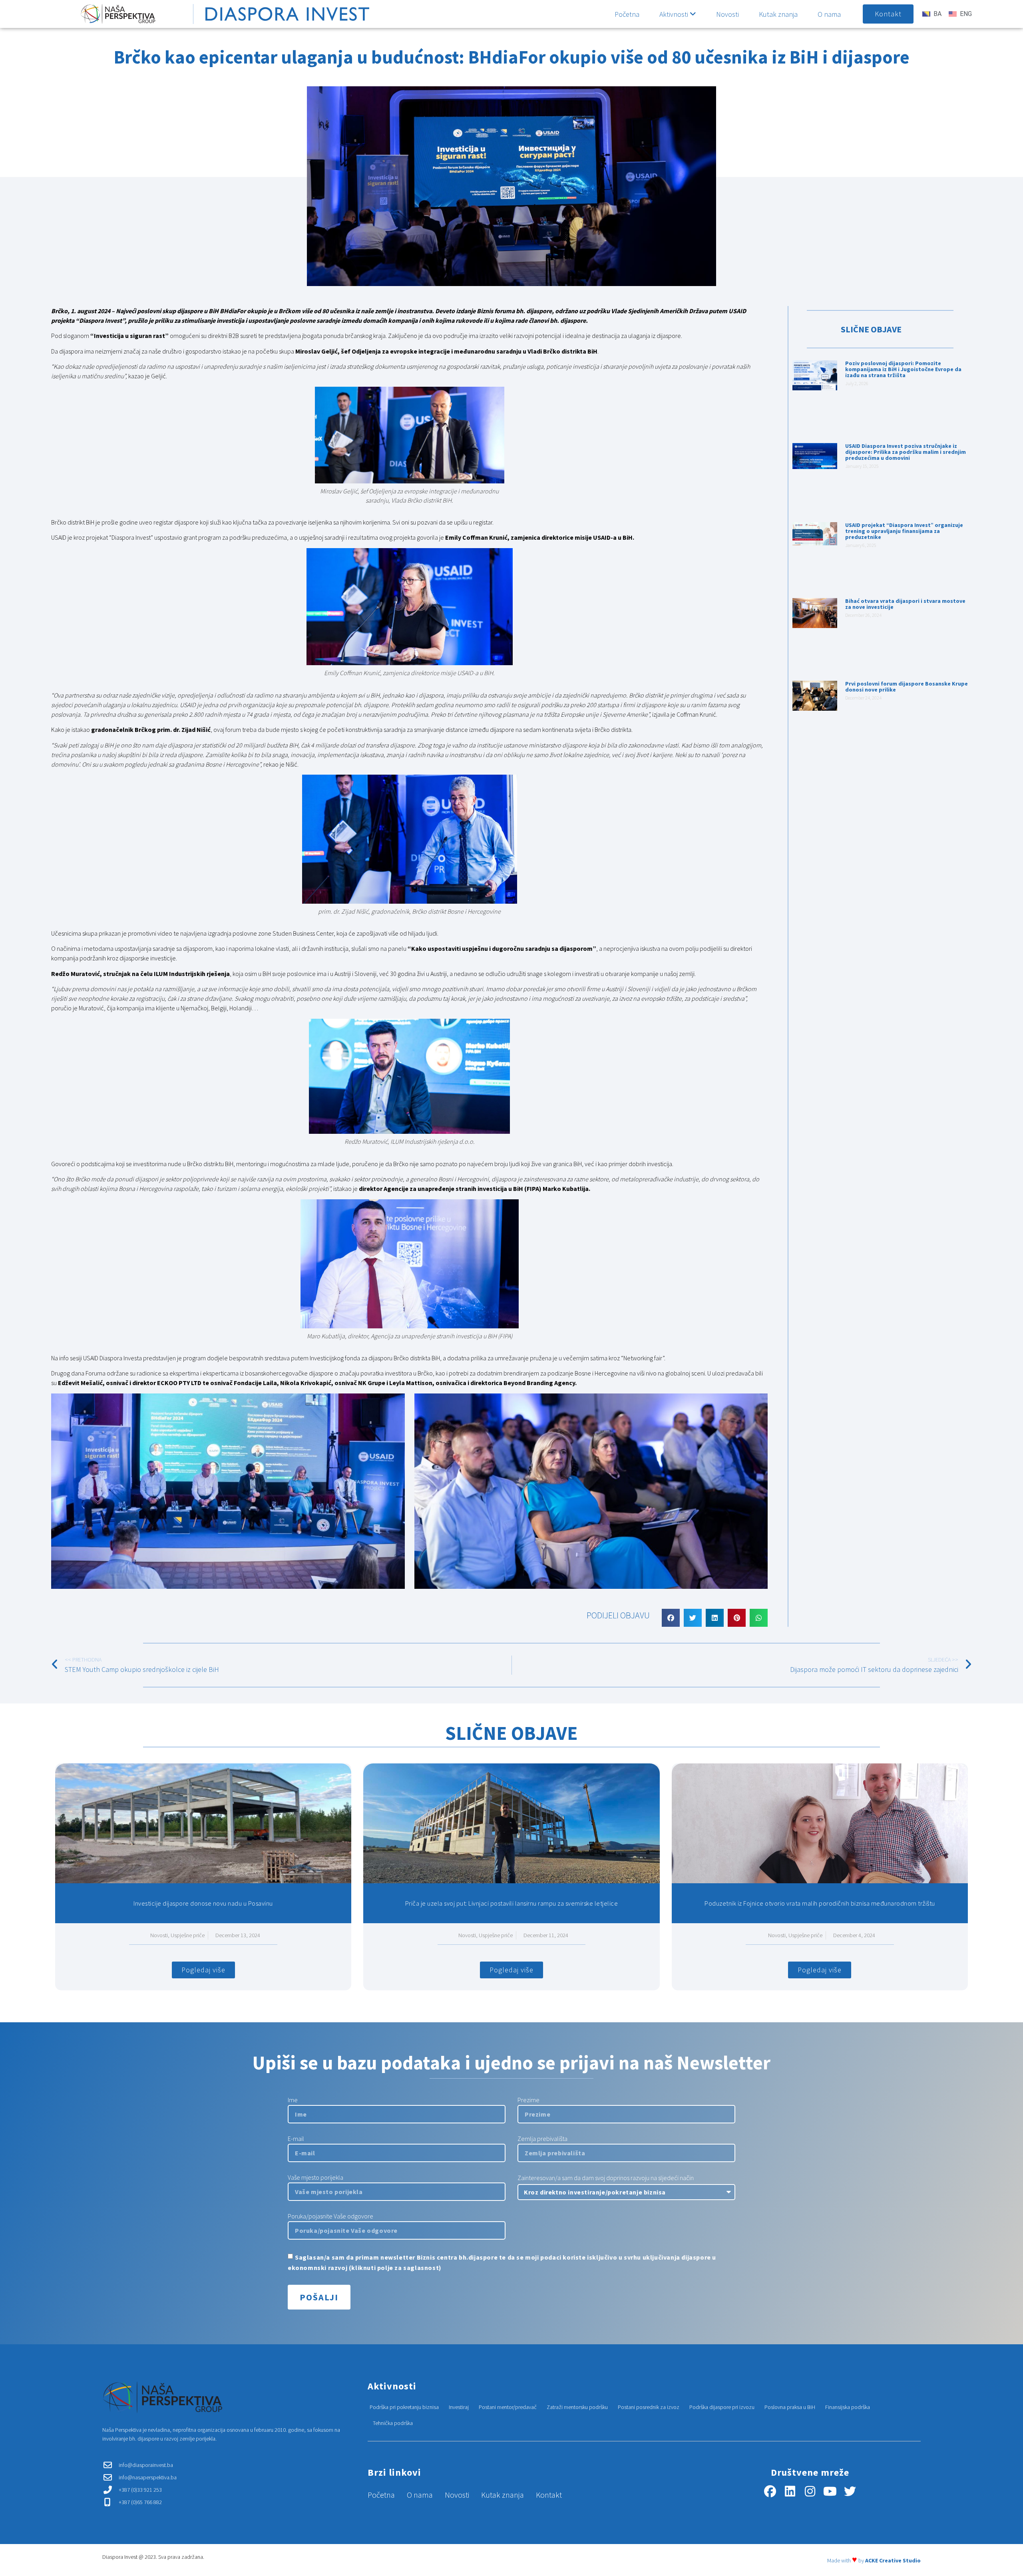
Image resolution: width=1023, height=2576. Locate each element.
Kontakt (549, 2495)
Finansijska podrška (848, 2407)
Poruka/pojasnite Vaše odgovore (330, 2216)
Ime (293, 2100)
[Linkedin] (790, 2491)
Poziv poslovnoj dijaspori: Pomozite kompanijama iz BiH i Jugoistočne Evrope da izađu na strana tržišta (903, 369)
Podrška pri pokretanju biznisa (404, 2407)
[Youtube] (830, 2491)
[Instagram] (810, 2491)
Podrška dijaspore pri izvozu (722, 2407)
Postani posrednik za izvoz (649, 2407)
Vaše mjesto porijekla (315, 2178)
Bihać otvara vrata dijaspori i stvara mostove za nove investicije (905, 604)
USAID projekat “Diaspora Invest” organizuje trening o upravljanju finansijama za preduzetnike (904, 531)
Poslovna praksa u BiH (790, 2407)
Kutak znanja (778, 14)
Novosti (727, 14)
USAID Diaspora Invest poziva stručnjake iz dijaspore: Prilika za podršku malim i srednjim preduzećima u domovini (906, 452)
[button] (671, 1618)
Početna (627, 14)
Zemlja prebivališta (542, 2139)
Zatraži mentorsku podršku (577, 2407)
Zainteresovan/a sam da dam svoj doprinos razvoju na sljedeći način (606, 2178)
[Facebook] (770, 2491)
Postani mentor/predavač (508, 2407)
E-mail (296, 2139)
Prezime (528, 2100)
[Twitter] (850, 2491)
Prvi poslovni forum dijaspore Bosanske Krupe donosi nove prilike (907, 687)
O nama (829, 14)
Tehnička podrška (393, 2423)
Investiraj (459, 2407)
